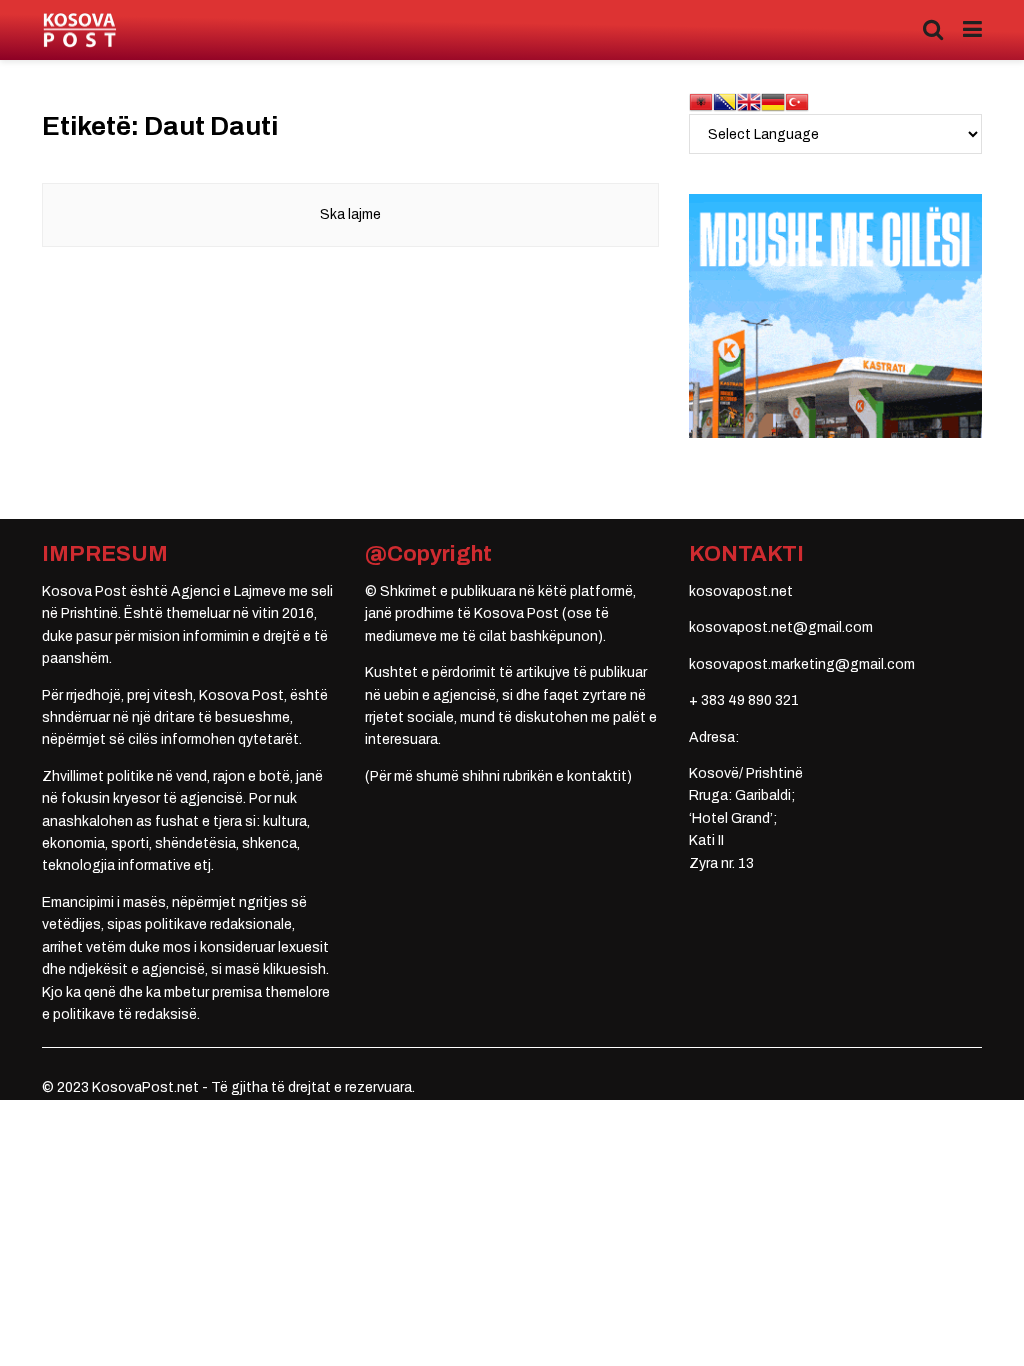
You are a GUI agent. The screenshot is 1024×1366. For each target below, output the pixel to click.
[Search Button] (933, 30)
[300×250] (835, 315)
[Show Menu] (972, 30)
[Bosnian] (725, 101)
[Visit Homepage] (79, 30)
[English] (749, 101)
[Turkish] (797, 101)
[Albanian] (701, 101)
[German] (773, 101)
